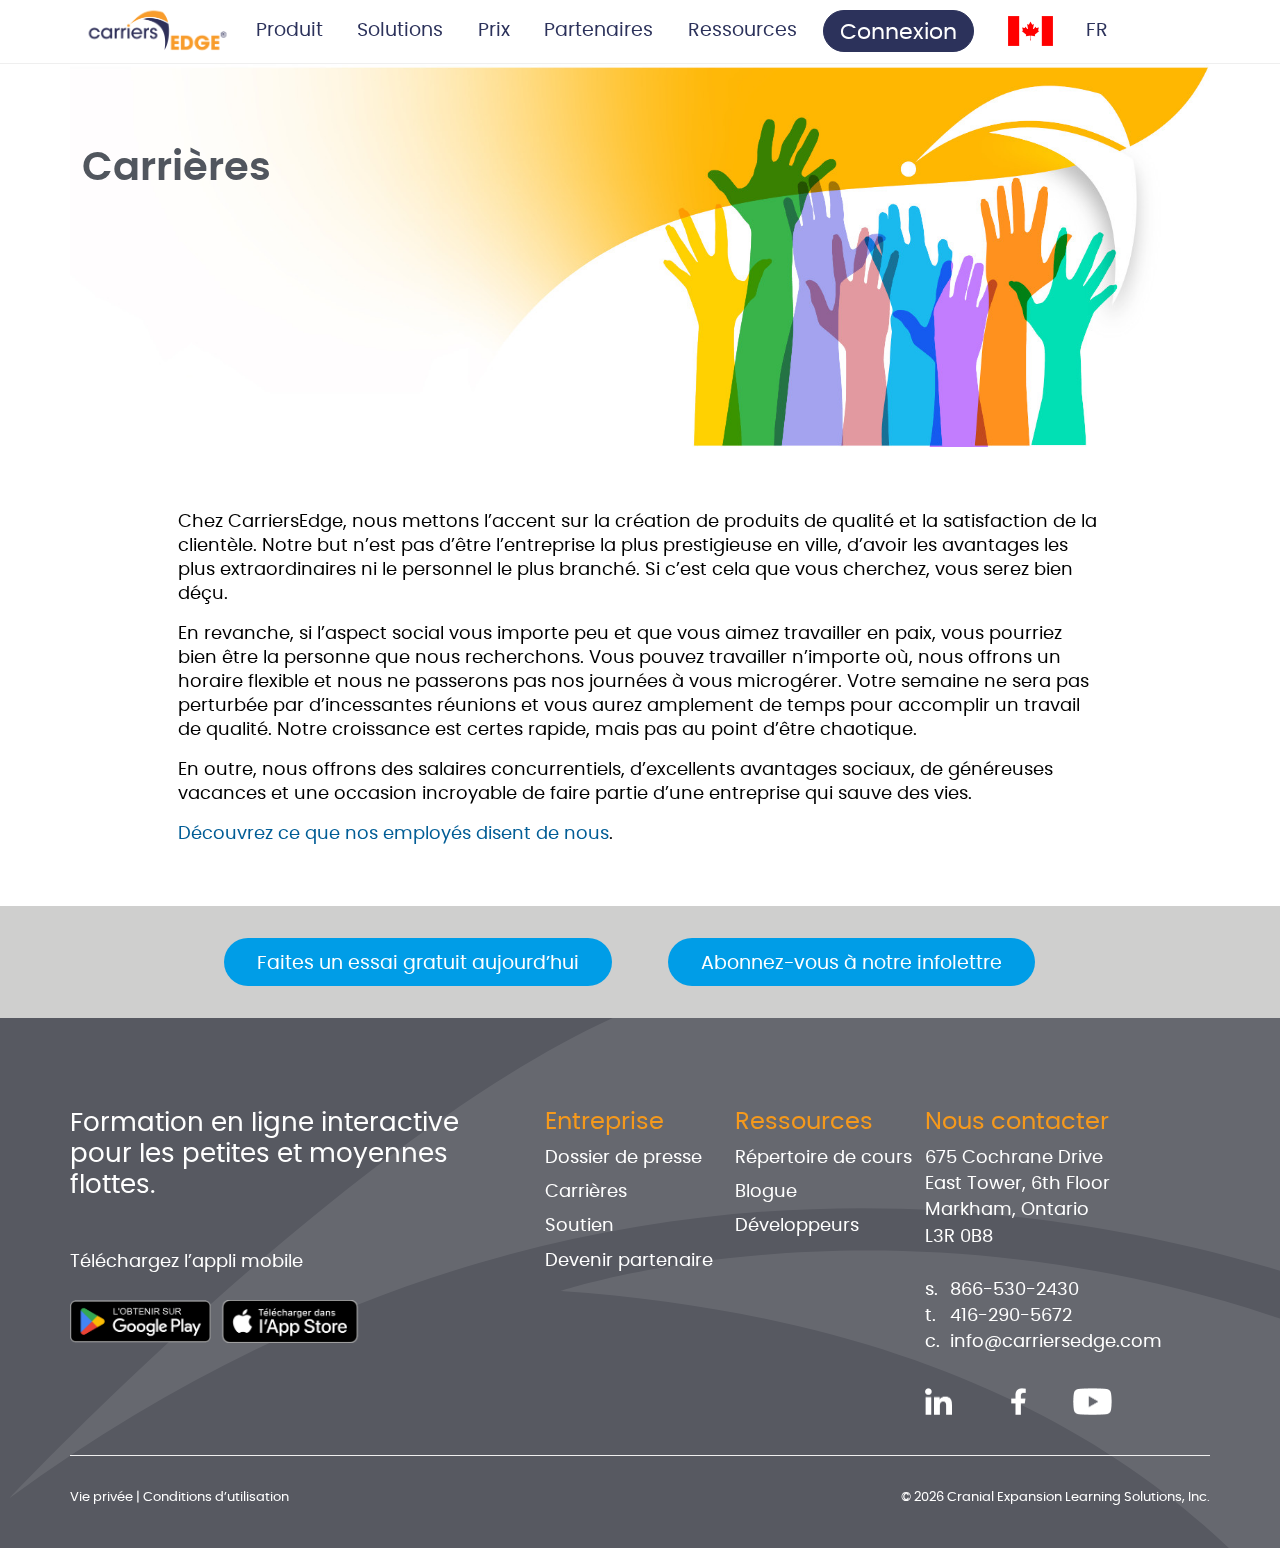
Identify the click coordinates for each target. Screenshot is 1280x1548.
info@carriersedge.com (1056, 1342)
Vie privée (101, 1497)
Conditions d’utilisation (216, 1497)
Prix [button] (494, 30)
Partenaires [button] (598, 30)
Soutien (579, 1226)
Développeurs (797, 1226)
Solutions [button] (400, 30)
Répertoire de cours (823, 1158)
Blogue (766, 1192)
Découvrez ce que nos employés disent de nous (393, 834)
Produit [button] (289, 30)
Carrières (586, 1192)
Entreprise (604, 1122)
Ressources (804, 1122)
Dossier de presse (623, 1158)
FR (1097, 30)
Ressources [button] (742, 30)
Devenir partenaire (629, 1261)
